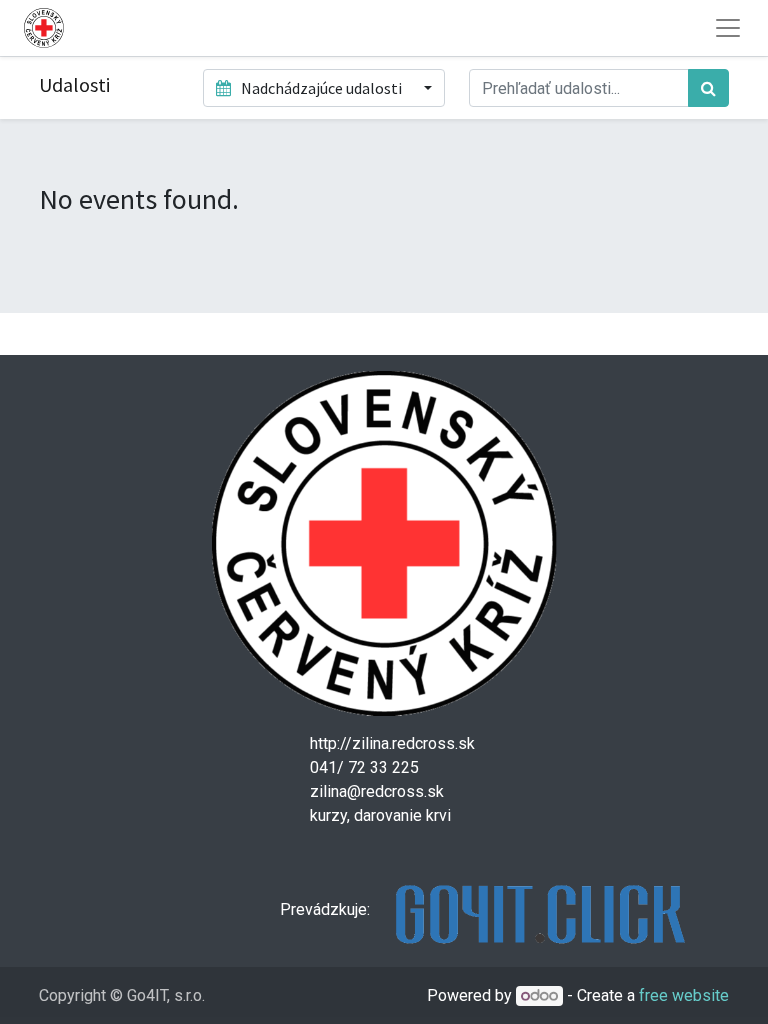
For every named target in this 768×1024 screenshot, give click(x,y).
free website (684, 995)
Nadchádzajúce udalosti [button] (321, 88)
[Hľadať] (708, 88)
